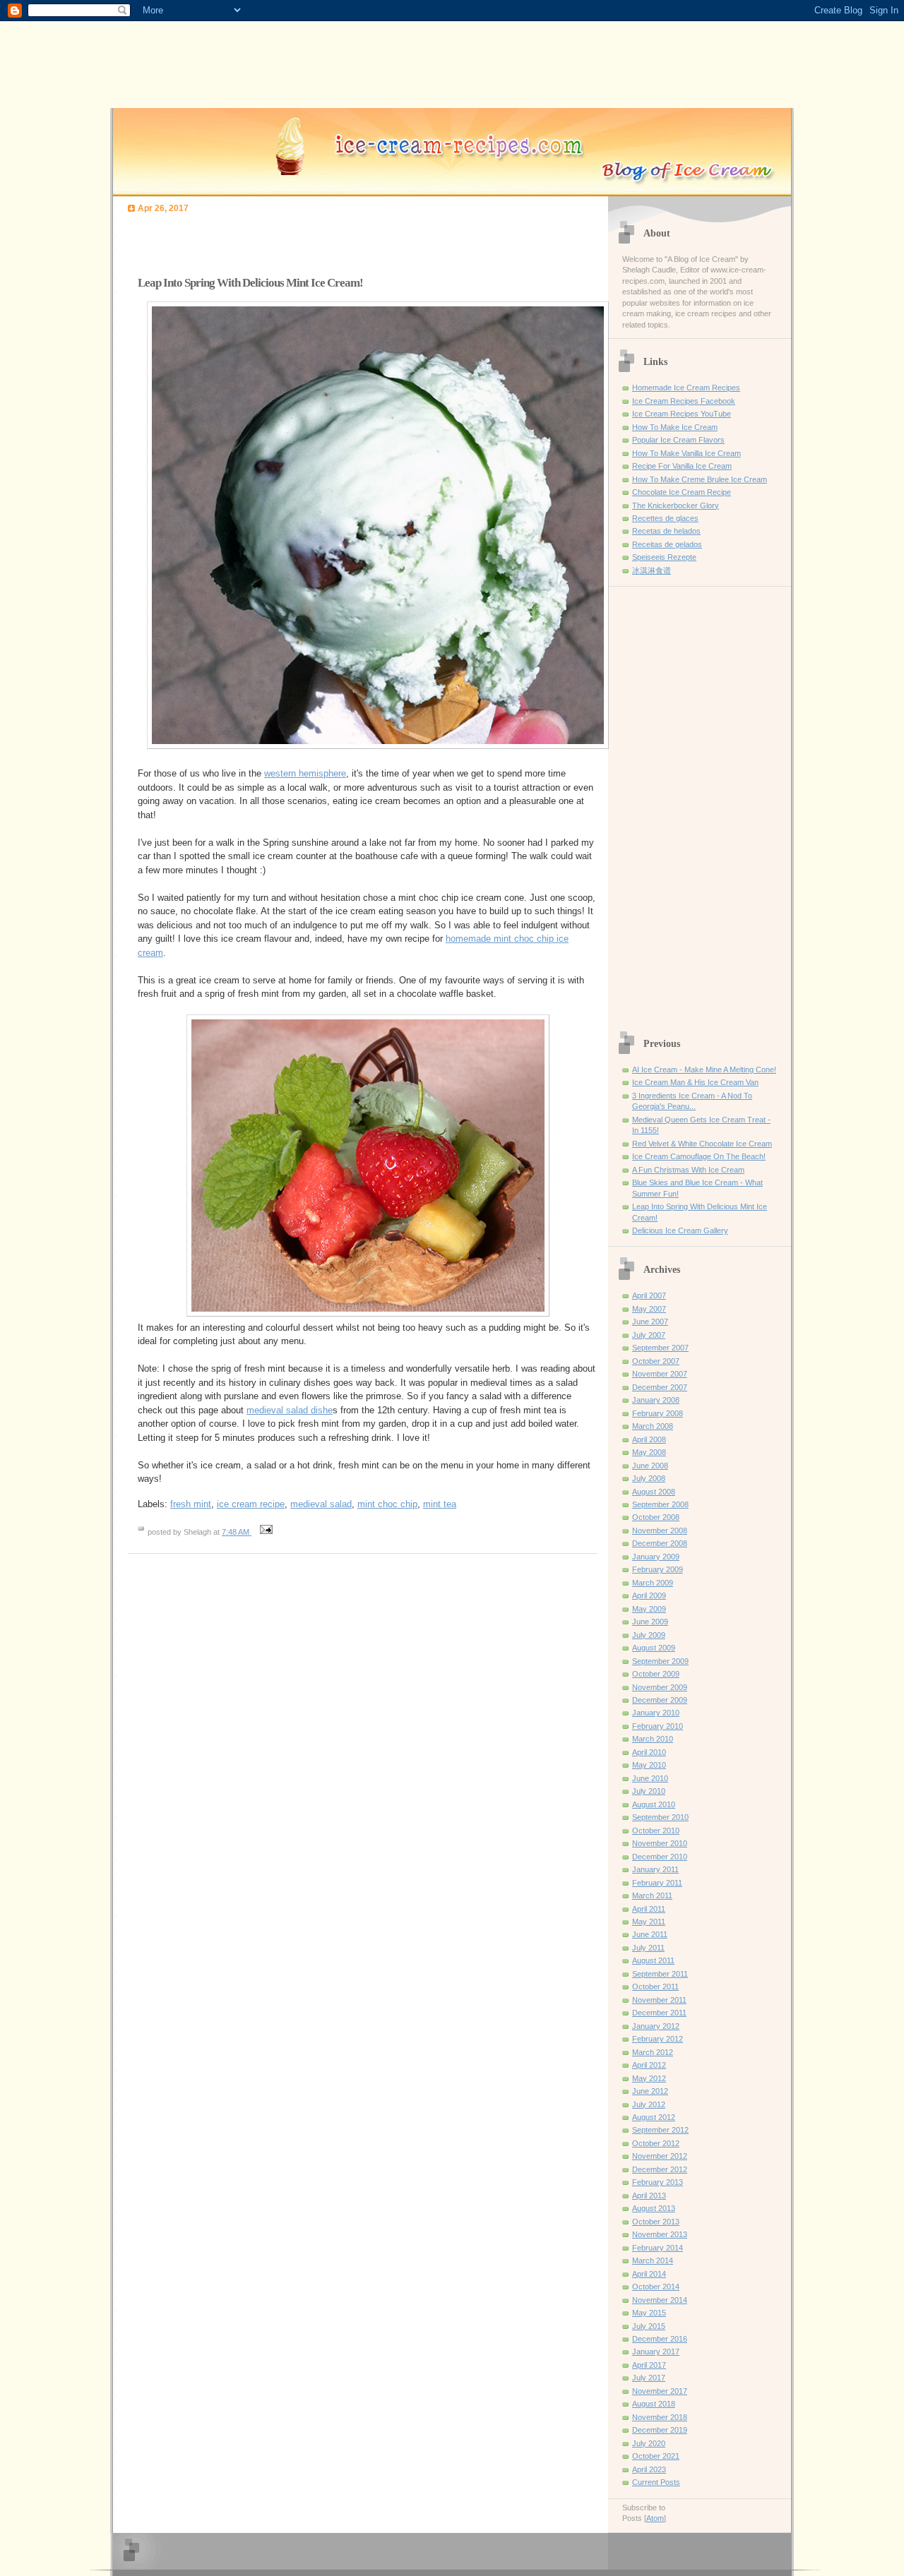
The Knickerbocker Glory (676, 505)
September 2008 (660, 1504)
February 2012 (658, 2039)
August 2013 (654, 2208)
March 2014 (653, 2260)
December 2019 (660, 2430)
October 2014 (656, 2287)
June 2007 (650, 1322)
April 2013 (649, 2195)
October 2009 (656, 1674)
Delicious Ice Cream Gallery (680, 1230)
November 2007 (660, 1374)
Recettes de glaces (665, 518)
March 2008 (653, 1426)
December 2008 (660, 1543)
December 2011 (659, 2013)
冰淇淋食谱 (652, 570)
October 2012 (656, 2143)
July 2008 (649, 1478)
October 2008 (656, 1517)
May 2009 (649, 1609)
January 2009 (656, 1557)
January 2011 (655, 1869)
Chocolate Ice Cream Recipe (682, 492)
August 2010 (654, 1804)
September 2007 (660, 1348)
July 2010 (649, 1791)
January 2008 (656, 1400)
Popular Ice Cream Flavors (678, 440)
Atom (655, 2518)
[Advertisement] (293, 241)
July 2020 (649, 2443)
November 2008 (660, 1530)
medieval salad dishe (290, 1410)
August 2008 (654, 1492)
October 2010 (656, 1831)
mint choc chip (387, 1504)
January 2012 (656, 2026)
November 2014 (660, 2300)
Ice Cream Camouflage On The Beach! (699, 1156)
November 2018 (660, 2417)
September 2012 (660, 2130)
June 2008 (650, 1466)
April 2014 (649, 2274)
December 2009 (660, 1700)
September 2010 (660, 1817)
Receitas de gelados (667, 544)
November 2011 (659, 2000)
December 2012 (660, 2169)
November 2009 (660, 1687)
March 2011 (652, 1895)
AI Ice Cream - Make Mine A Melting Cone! (704, 1070)
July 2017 (649, 2378)
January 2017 (656, 2352)
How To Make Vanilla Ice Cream (686, 453)
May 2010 (649, 1765)
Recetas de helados (666, 531)
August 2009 (654, 1648)
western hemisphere (305, 773)
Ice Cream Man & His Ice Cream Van (695, 1082)
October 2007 (656, 1361)
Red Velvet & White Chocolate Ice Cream (702, 1144)
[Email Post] (264, 1532)
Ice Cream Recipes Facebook (684, 401)
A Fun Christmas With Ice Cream (688, 1170)
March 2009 (653, 1583)
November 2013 (660, 2234)
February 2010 (658, 1726)
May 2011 (649, 1922)
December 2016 (660, 2339)
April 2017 (649, 2365)
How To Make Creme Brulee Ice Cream (700, 479)
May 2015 (649, 2313)
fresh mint (191, 1504)
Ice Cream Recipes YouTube (682, 414)
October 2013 (656, 2222)
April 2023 (649, 2469)
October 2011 (655, 1987)
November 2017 (660, 2391)
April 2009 (649, 1595)
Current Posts (656, 2482)
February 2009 (658, 1569)
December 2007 (660, 1387)
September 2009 (660, 1661)
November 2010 (660, 1843)
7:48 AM (237, 1532)
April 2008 (649, 1439)
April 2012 (649, 2065)
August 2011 (653, 1960)
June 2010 (650, 1778)
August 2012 (654, 2117)
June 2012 (650, 2091)
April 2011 (649, 1909)
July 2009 (649, 1635)
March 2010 (653, 1739)
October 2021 (656, 2456)
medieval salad (321, 1504)
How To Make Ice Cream (675, 427)
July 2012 (649, 2104)
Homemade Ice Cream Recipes (686, 388)
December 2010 (660, 1857)
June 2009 (650, 1622)
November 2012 (660, 2156)
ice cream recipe (251, 1504)
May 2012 (649, 2078)
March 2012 (653, 2052)
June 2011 (650, 1934)
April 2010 (649, 1752)
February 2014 (658, 2248)
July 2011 (648, 1948)
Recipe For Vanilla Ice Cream (682, 466)
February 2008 (658, 1413)
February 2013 (658, 2182)
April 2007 (649, 1295)
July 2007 (649, 1335)
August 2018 (654, 2404)
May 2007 (649, 1309)
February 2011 (657, 1883)
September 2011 (660, 1974)
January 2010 (656, 1713)
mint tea (440, 1504)
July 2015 (649, 2326)
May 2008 (649, 1452)
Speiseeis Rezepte (664, 557)
